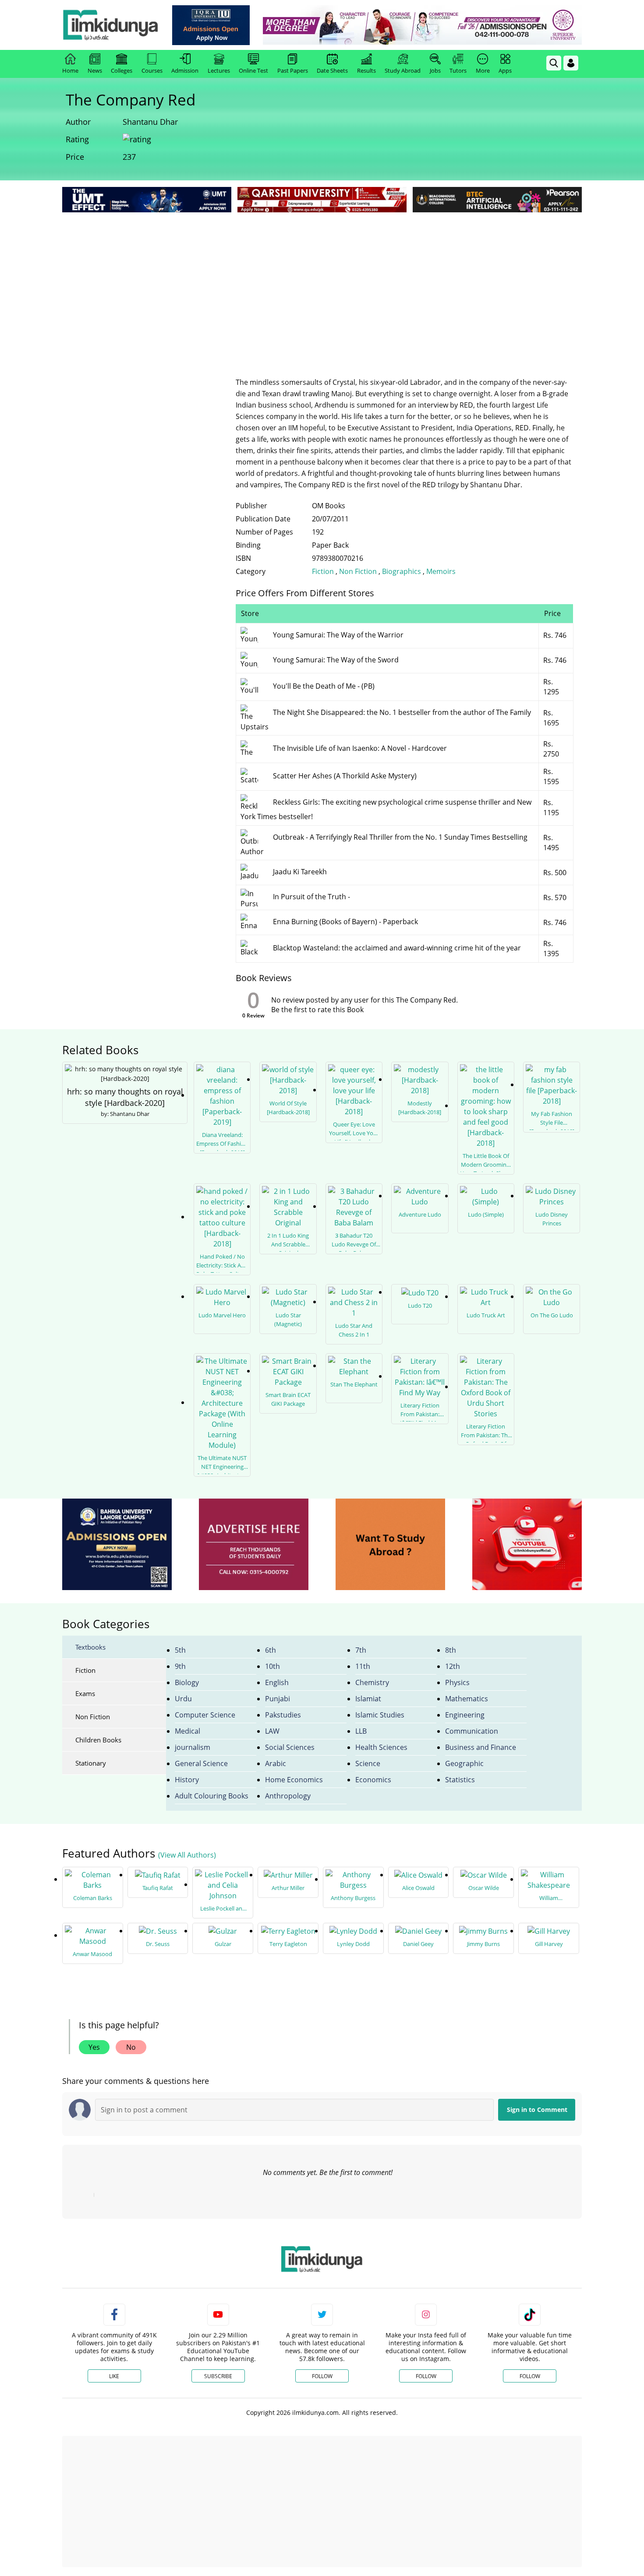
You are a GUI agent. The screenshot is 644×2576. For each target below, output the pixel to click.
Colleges (122, 70)
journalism (193, 1747)
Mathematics (467, 1699)
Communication (472, 1731)
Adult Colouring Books (212, 1796)
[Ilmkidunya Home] (110, 25)
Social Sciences (290, 1747)
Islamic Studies (380, 1715)
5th (180, 1650)
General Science (201, 1763)
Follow (322, 2376)
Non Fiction (359, 571)
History (187, 1780)
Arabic (276, 1763)
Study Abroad (403, 70)
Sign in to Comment (537, 2110)
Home (70, 70)
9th (180, 1666)
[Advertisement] (322, 280)
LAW (272, 1731)
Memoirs (441, 571)
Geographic (464, 1763)
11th (363, 1666)
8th (451, 1650)
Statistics (460, 1780)
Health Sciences (381, 1747)
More (483, 70)
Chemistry (372, 1682)
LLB (361, 1731)
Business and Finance (481, 1747)
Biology (187, 1682)
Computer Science (205, 1715)
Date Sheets (332, 70)
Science (368, 1763)
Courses (152, 70)
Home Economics (294, 1780)
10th (272, 1666)
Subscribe (218, 2376)
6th (271, 1650)
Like (114, 2376)
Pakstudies (283, 1715)
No (131, 2047)
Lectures (219, 70)
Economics (373, 1780)
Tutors (458, 70)
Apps (505, 70)
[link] (211, 25)
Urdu (183, 1699)
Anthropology (288, 1796)
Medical (188, 1731)
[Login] (571, 63)
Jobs (435, 70)
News (95, 70)
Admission (185, 70)
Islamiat (368, 1699)
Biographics (402, 571)
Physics (457, 1682)
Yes (94, 2047)
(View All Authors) (187, 1855)
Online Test (253, 70)
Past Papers (293, 70)
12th (453, 1666)
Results (366, 70)
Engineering (465, 1715)
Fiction (323, 571)
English (277, 1682)
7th (361, 1650)
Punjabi (278, 1699)
